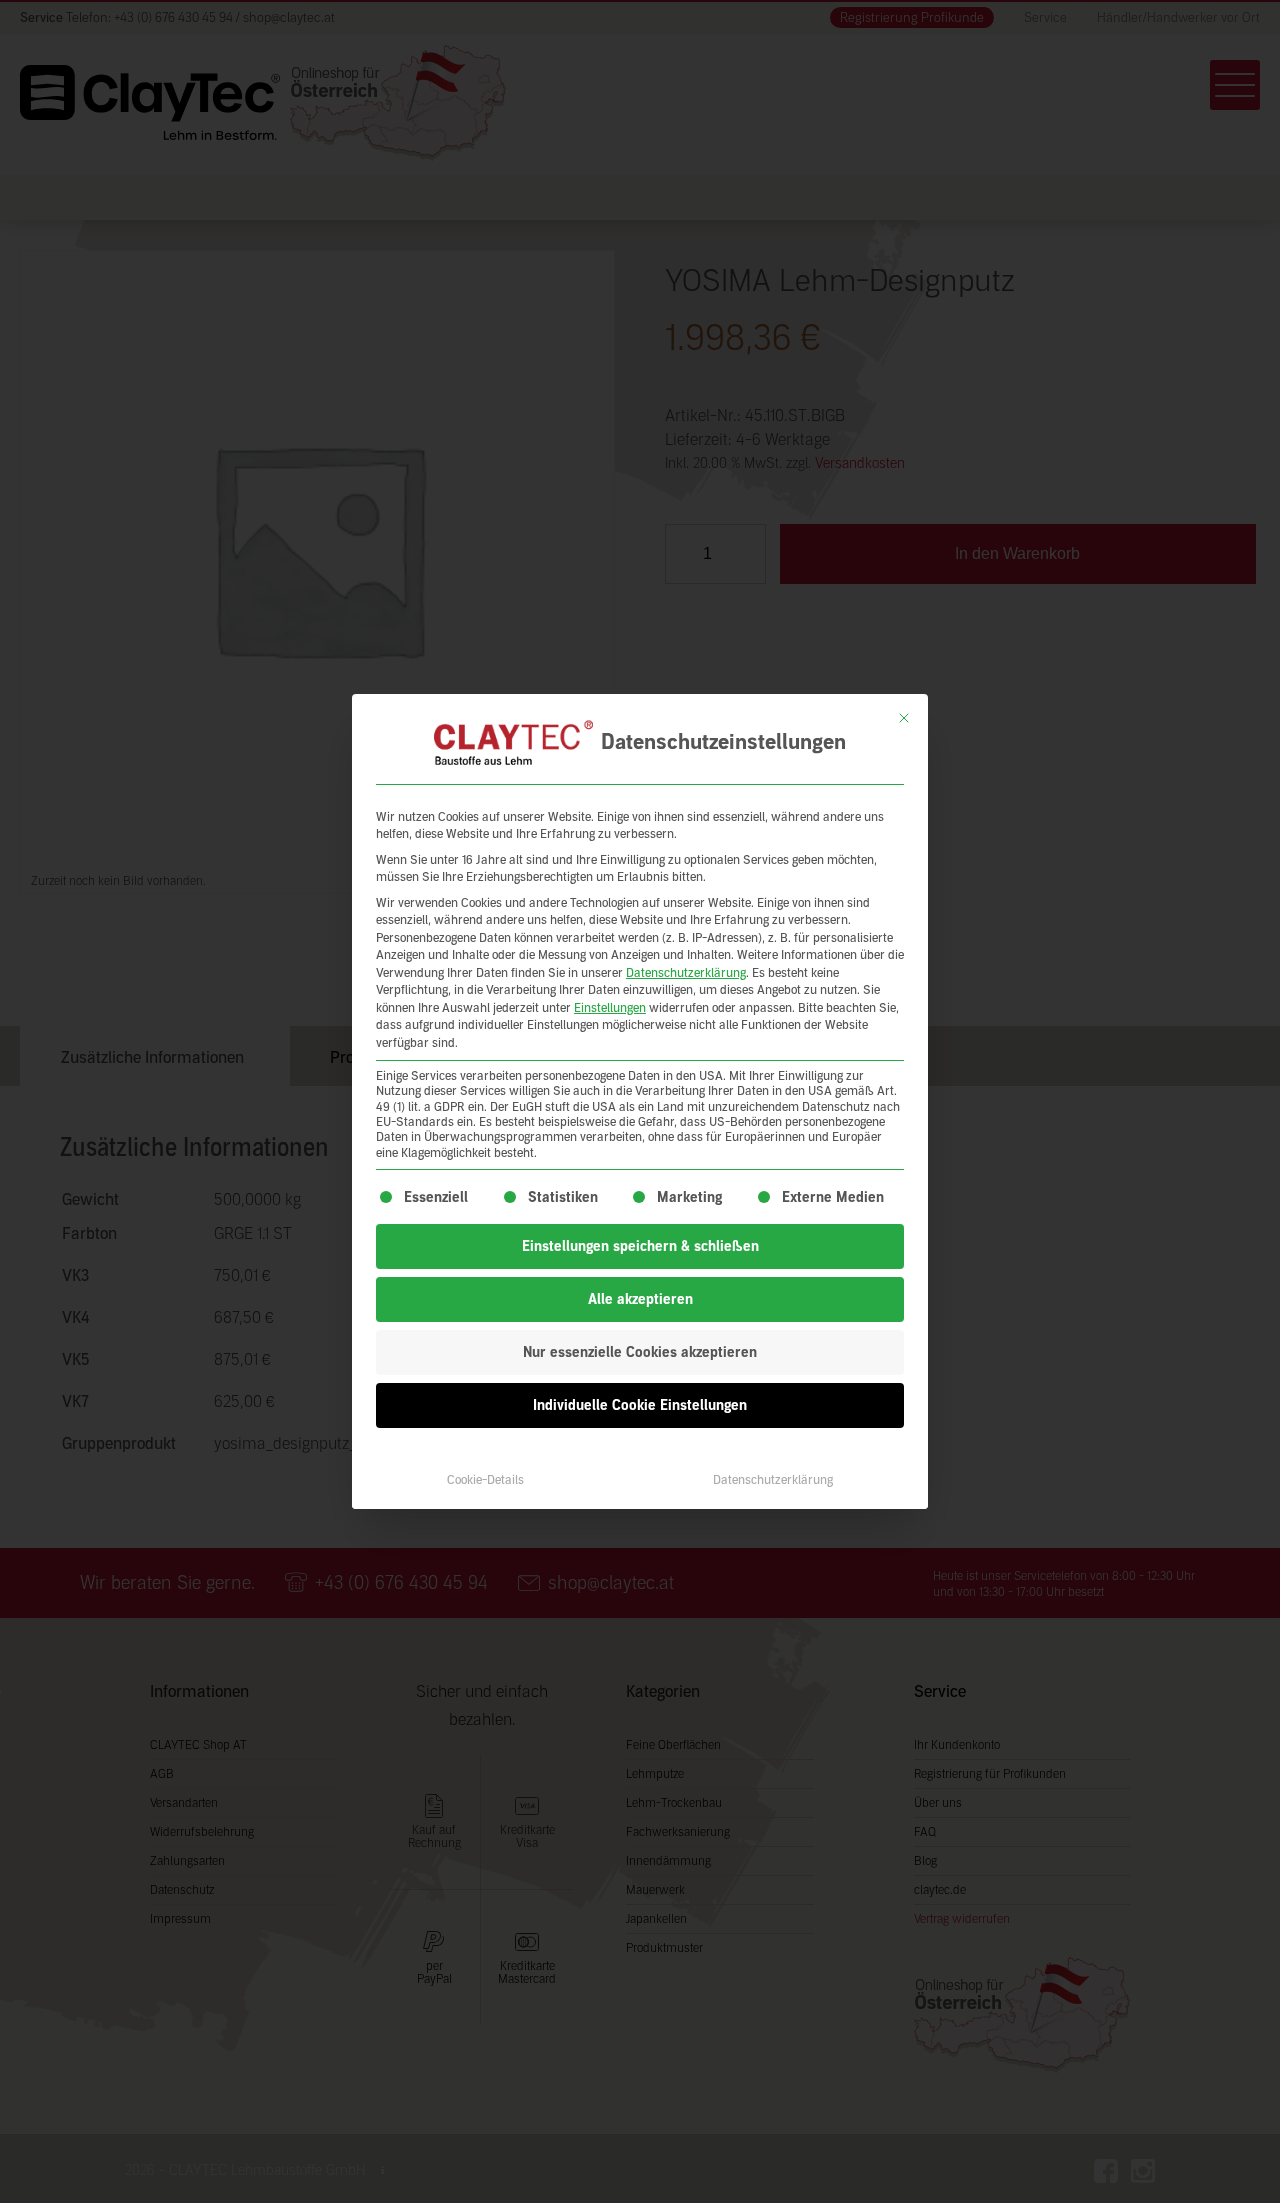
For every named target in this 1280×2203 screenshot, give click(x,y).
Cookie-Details (485, 1480)
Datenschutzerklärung (686, 973)
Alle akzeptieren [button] (640, 1299)
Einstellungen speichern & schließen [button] (640, 1246)
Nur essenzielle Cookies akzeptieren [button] (640, 1352)
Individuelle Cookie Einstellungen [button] (640, 1405)
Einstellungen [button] (610, 1008)
